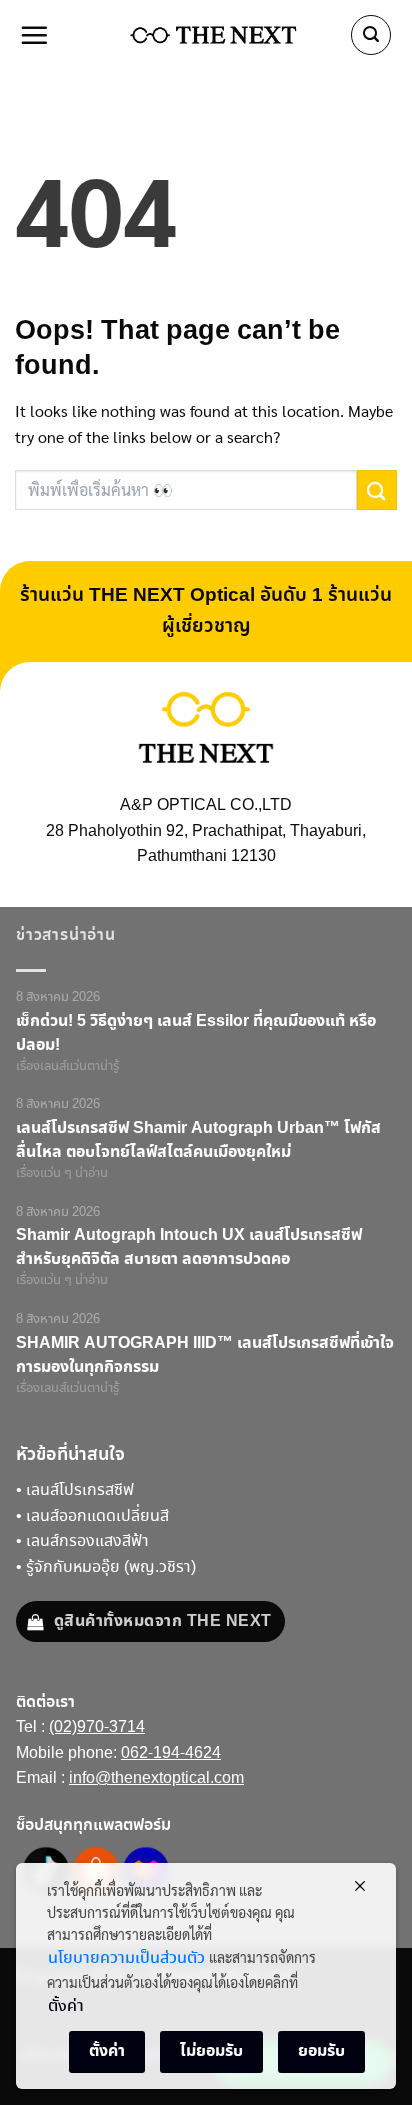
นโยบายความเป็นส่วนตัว (126, 1958)
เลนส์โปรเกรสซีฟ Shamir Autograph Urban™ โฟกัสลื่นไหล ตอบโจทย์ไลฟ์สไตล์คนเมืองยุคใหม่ (198, 1140)
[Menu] (35, 35)
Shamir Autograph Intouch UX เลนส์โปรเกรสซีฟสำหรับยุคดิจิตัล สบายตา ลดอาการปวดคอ (189, 1247)
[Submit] (377, 489)
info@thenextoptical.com (156, 1778)
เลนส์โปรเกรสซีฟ (80, 1490)
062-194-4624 (171, 1753)
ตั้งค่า (66, 2006)
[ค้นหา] (371, 35)
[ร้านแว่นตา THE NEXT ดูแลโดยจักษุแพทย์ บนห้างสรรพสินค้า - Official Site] (213, 35)
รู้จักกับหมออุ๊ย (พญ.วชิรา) (111, 1567)
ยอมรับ (321, 2051)
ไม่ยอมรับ (211, 2051)
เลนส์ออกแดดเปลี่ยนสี (97, 1516)
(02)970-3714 (97, 1727)
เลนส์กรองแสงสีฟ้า (87, 1541)
